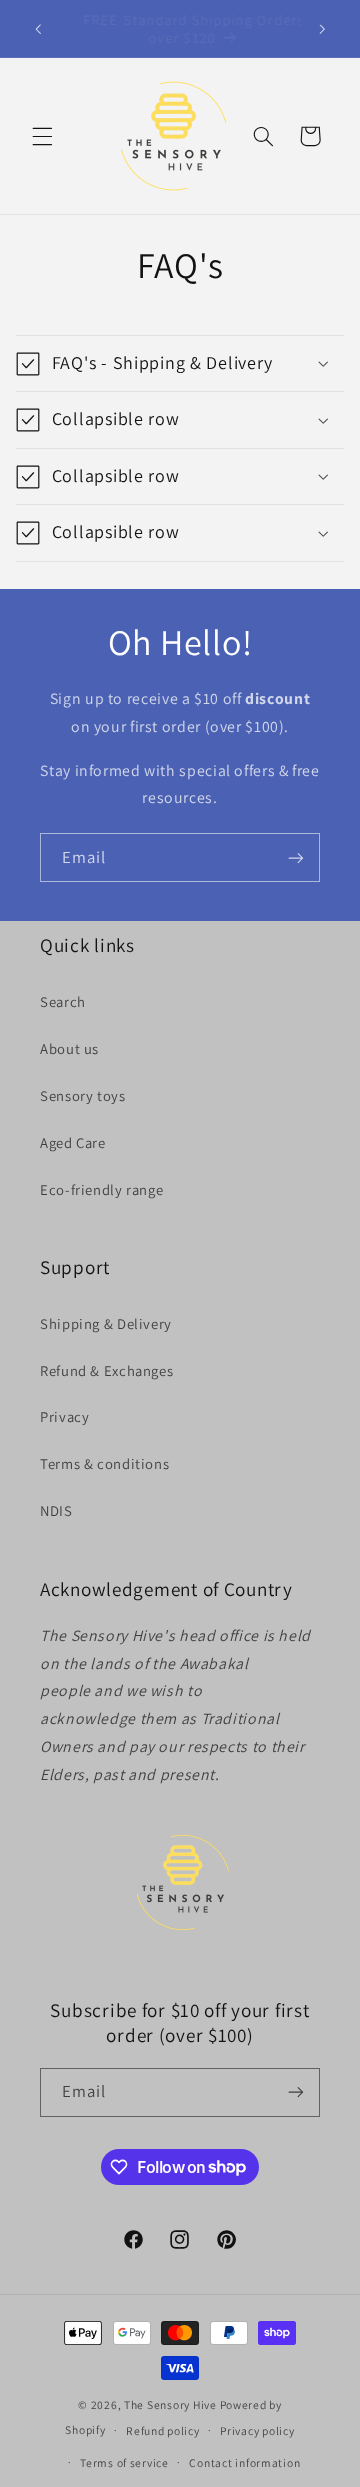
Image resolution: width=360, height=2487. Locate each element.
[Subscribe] (296, 857)
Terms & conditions (104, 1463)
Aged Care (73, 1142)
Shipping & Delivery (106, 1323)
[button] (42, 136)
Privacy (64, 1416)
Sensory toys (83, 1095)
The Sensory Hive (170, 2404)
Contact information (244, 2462)
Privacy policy (257, 2430)
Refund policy (163, 2430)
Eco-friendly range (101, 1189)
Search (63, 1001)
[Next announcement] (322, 29)
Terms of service (124, 2462)
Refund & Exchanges (106, 1370)
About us (69, 1048)
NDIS (56, 1510)
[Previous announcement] (38, 29)
